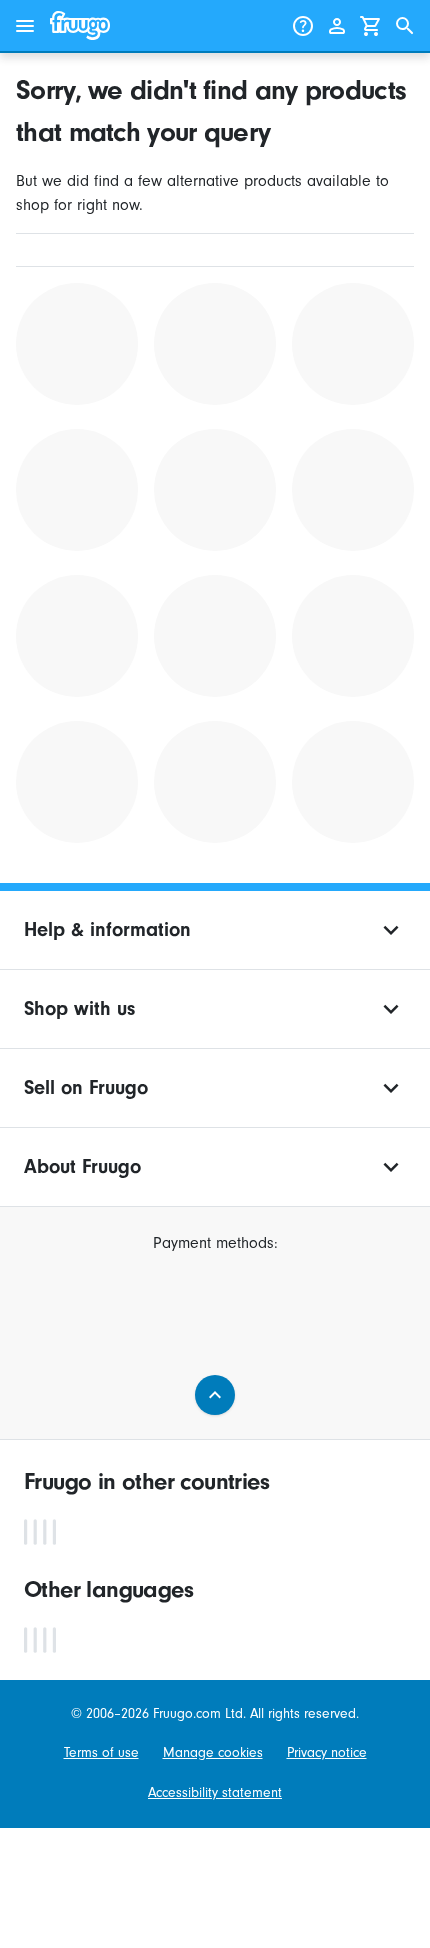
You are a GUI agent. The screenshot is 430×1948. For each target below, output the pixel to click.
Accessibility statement (215, 1792)
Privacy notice (327, 1752)
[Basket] (371, 26)
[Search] (405, 26)
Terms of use (101, 1752)
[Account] (337, 26)
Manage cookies (213, 1752)
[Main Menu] (25, 26)
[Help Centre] (303, 26)
